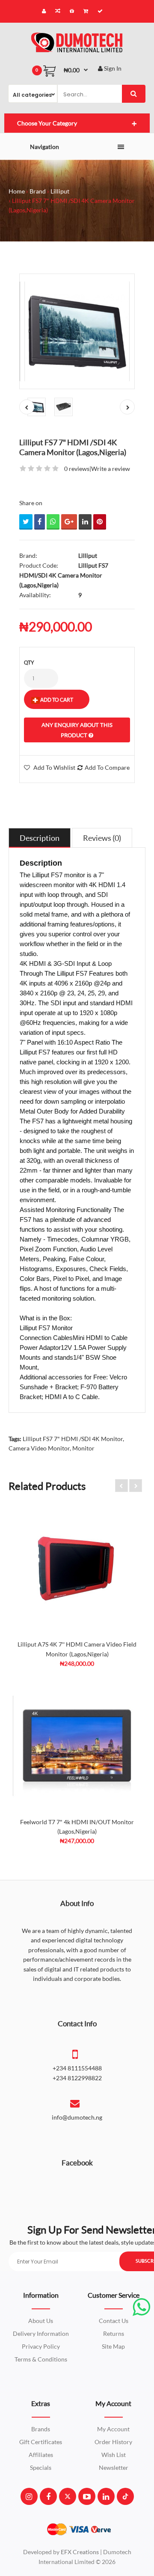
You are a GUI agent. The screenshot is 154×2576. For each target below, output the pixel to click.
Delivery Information (41, 2333)
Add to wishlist (54, 767)
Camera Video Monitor (39, 1448)
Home (17, 191)
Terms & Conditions (41, 2359)
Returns (114, 2333)
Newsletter (114, 2467)
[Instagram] (29, 2496)
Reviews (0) (102, 838)
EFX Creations (80, 2552)
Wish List (114, 2455)
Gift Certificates (41, 2442)
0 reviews (77, 469)
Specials (41, 2467)
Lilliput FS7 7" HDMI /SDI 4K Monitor (73, 1439)
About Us (41, 2321)
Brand (38, 191)
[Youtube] (87, 2496)
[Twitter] (68, 2496)
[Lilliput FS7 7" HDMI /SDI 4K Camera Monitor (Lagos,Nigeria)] (77, 331)
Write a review (111, 469)
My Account (113, 2429)
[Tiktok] (125, 2496)
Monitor (83, 1448)
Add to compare (107, 767)
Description (40, 838)
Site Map (113, 2346)
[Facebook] (48, 2496)
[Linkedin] (106, 2496)
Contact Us (114, 2321)
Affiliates (41, 2455)
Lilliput (60, 191)
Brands (41, 2429)
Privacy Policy (41, 2346)
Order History (113, 2442)
